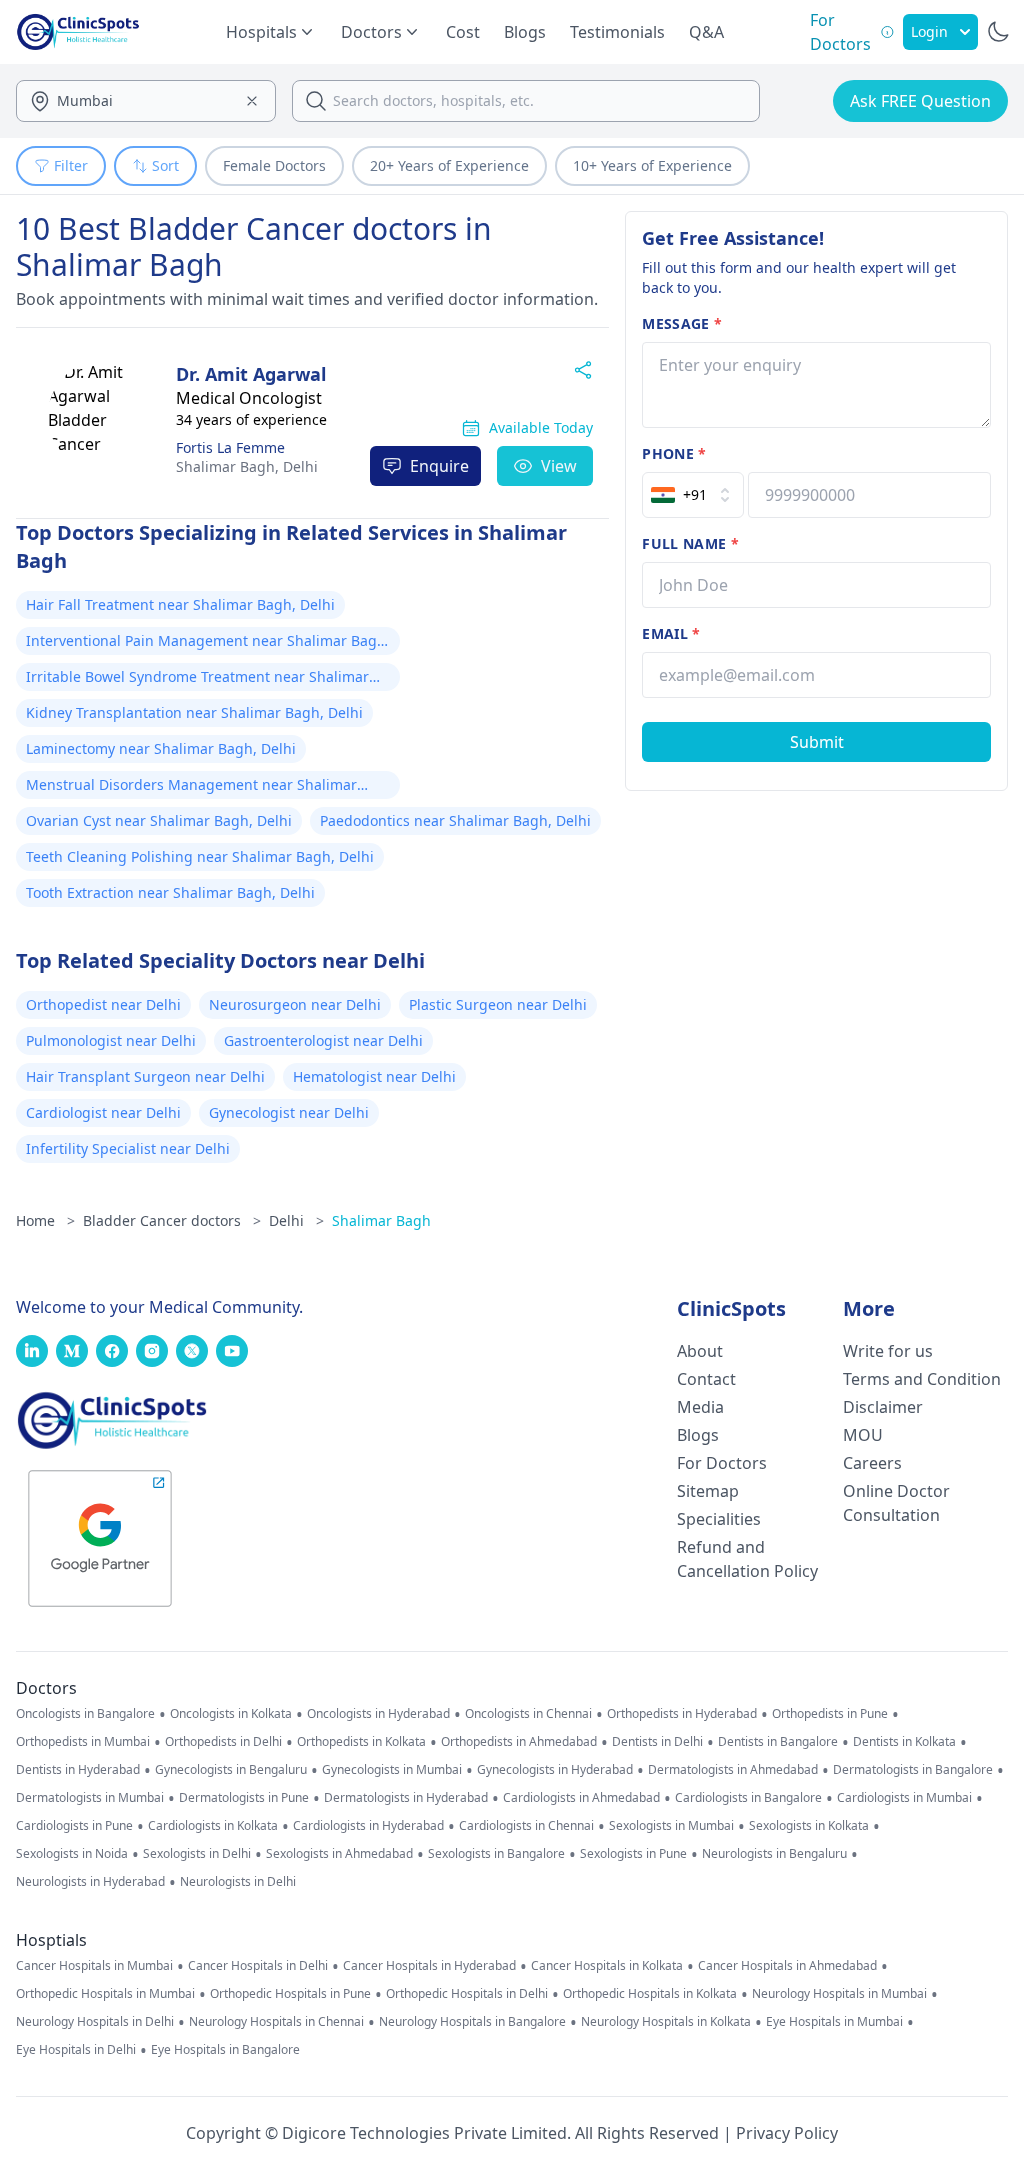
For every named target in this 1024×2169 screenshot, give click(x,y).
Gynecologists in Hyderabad (555, 1770)
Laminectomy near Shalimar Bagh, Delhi (161, 748)
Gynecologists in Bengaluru (231, 1770)
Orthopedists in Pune (830, 1714)
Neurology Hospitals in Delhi (95, 2022)
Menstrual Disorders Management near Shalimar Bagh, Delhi (191, 787)
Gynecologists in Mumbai (392, 1770)
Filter (71, 165)
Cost (463, 32)
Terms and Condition (922, 1379)
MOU (863, 1435)
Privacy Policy (787, 2133)
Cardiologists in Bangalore (748, 1798)
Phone (674, 453)
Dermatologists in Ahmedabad (733, 1770)
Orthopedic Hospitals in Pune (290, 1994)
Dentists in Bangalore (778, 1742)
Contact (706, 1379)
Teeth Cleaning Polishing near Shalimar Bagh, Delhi (200, 856)
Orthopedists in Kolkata (361, 1742)
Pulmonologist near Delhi (111, 1040)
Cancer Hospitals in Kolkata (607, 1966)
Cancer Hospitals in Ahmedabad (787, 1966)
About (700, 1351)
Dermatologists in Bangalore (913, 1770)
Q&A (706, 32)
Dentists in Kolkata (904, 1742)
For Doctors (722, 1463)
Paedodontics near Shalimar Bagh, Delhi (455, 820)
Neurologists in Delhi (238, 1882)
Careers (872, 1463)
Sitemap (708, 1491)
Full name (690, 543)
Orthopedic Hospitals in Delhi (467, 1994)
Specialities (719, 1519)
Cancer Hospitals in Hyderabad (429, 1966)
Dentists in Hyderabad (78, 1770)
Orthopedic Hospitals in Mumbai (105, 1994)
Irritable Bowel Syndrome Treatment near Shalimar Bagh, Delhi (197, 679)
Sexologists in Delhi (197, 1854)
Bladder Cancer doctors (172, 1220)
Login (929, 31)
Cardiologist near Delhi (103, 1112)
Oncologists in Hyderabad (378, 1714)
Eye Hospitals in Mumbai (834, 2022)
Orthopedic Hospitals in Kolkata (650, 1994)
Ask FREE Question (920, 101)
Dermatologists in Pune (244, 1798)
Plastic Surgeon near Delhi (498, 1004)
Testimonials (617, 32)
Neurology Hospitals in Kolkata (666, 2022)
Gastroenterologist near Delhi (323, 1040)
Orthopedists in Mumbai (83, 1742)
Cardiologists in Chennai (526, 1826)
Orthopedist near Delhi (103, 1004)
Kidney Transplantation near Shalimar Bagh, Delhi (194, 712)
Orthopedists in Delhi (223, 1742)
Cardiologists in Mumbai (904, 1798)
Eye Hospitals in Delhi (76, 2050)
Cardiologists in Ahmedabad (581, 1798)
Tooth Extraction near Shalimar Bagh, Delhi (170, 892)
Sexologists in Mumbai (671, 1826)
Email (671, 633)
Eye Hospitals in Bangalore (225, 2050)
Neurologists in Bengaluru (774, 1854)
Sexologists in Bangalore (496, 1854)
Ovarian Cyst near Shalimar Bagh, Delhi (159, 820)
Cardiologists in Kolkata (213, 1826)
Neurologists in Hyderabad (90, 1882)
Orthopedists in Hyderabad (682, 1714)
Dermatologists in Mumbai (90, 1798)
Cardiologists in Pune (74, 1826)
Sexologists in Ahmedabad (339, 1854)
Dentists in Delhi (657, 1742)
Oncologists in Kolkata (231, 1714)
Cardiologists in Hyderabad (368, 1826)
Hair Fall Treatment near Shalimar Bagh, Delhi (180, 604)
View (559, 466)
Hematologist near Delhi (374, 1076)
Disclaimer (883, 1407)
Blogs (525, 32)
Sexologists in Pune (633, 1854)
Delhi (247, 466)
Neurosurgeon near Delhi (295, 1004)
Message (682, 323)
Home (45, 1220)
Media (700, 1407)
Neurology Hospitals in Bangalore (472, 2022)
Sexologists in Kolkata (809, 1826)
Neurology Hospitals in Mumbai (839, 1994)
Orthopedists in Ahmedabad (519, 1742)
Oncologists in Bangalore (85, 1714)
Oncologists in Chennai (528, 1714)
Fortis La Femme (230, 447)
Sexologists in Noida (72, 1854)
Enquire (439, 466)
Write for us (888, 1351)
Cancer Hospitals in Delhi (258, 1966)
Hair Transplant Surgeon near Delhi (145, 1076)
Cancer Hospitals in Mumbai (94, 1966)
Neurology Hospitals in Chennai (276, 2022)
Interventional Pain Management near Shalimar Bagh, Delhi (208, 643)
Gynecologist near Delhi (289, 1112)
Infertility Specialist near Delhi (128, 1148)
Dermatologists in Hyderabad (406, 1798)
